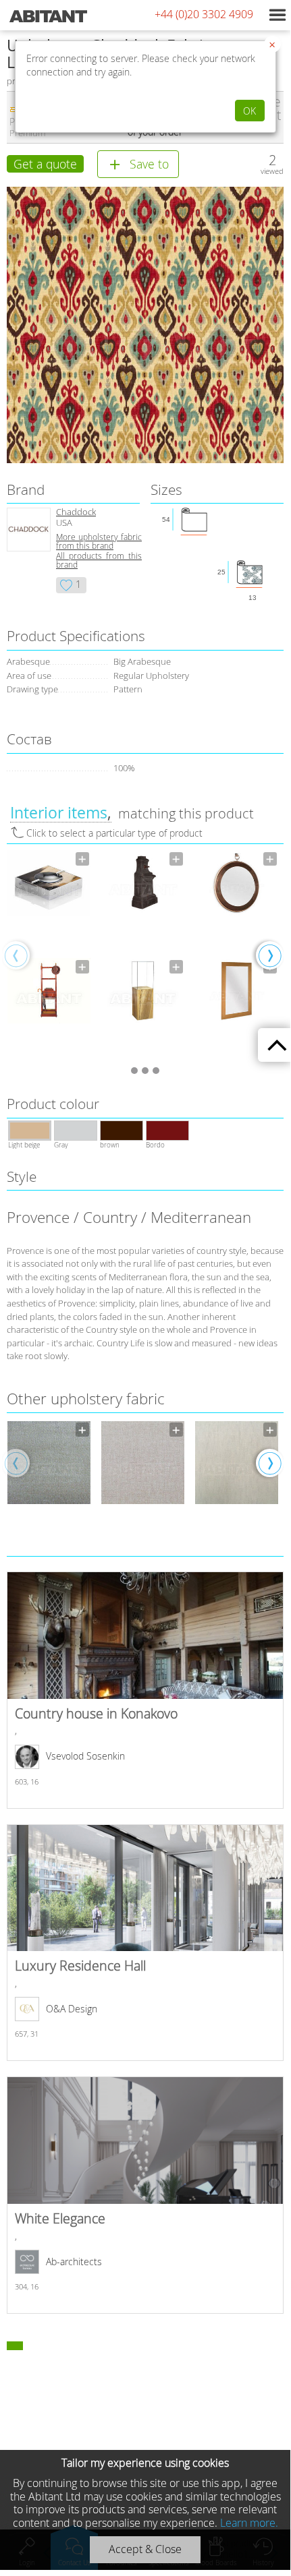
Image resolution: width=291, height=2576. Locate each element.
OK (249, 111)
